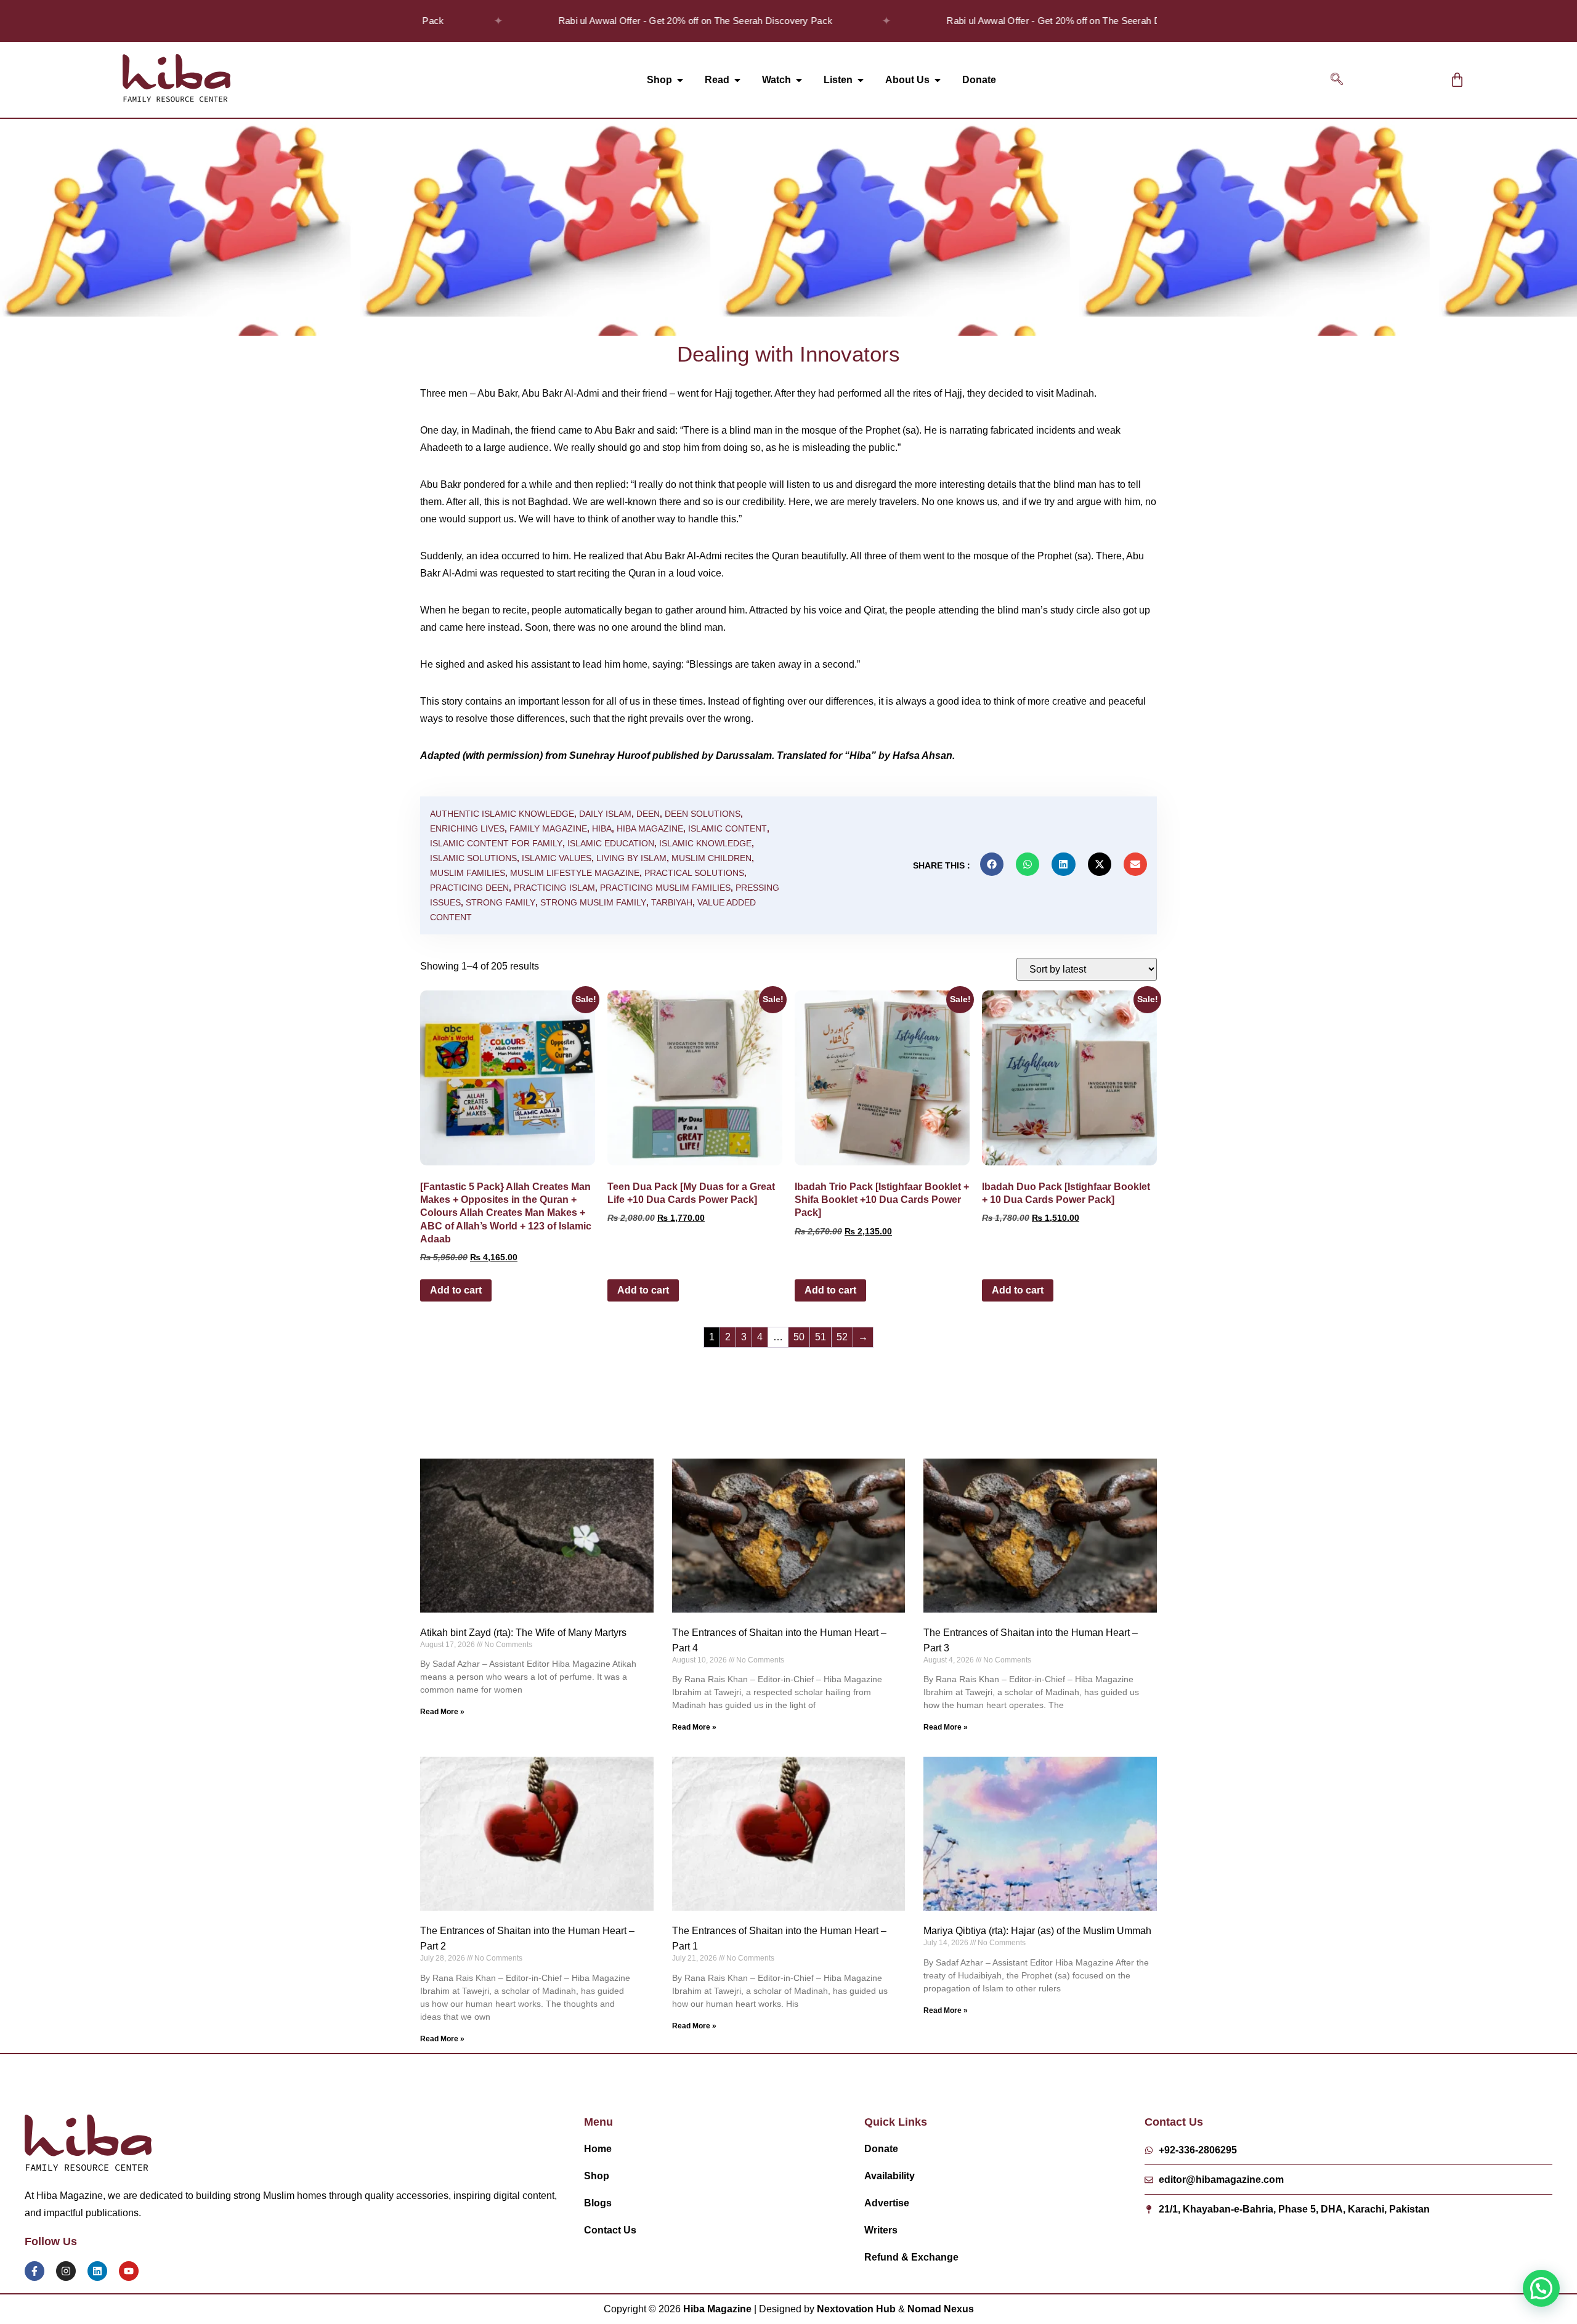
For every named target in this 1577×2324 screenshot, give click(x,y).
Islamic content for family (496, 843)
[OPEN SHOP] (680, 80)
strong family (501, 902)
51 (821, 1337)
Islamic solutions (473, 858)
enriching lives (467, 828)
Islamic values (557, 858)
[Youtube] (129, 2271)
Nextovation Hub (856, 2309)
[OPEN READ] (737, 80)
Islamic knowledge (705, 843)
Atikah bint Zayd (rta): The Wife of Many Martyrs (523, 1633)
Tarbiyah (672, 902)
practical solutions (694, 873)
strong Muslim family (593, 902)
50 (799, 1337)
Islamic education (611, 843)
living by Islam (631, 858)
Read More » (442, 1712)
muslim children (711, 858)
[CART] (1457, 80)
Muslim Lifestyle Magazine (575, 873)
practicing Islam (554, 888)
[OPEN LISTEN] (861, 80)
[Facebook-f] (34, 2271)
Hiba (602, 828)
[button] (1337, 80)
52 (842, 1337)
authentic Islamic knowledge (502, 814)
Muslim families (468, 873)
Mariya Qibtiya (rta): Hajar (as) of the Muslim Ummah (1037, 1931)
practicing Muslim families (665, 888)
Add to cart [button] (456, 1290)
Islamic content (728, 828)
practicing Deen (469, 888)
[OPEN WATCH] (799, 80)
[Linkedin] (97, 2271)
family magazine (548, 828)
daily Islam (605, 814)
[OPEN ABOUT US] (938, 80)
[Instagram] (66, 2271)
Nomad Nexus (941, 2309)
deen (648, 814)
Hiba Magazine (650, 828)
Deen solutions (703, 814)
